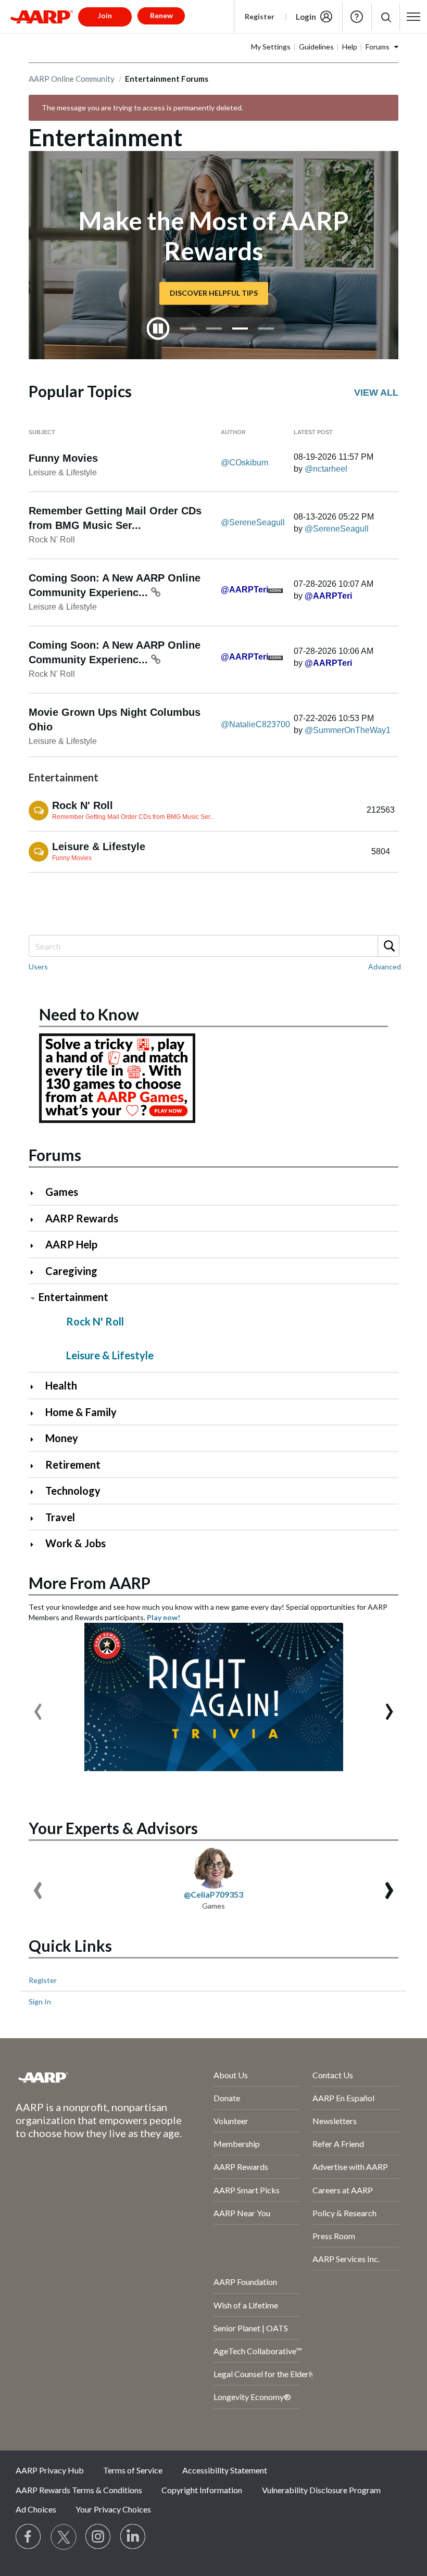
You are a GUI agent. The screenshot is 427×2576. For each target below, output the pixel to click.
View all (376, 393)
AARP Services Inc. (346, 2259)
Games (62, 1192)
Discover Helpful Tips (214, 293)
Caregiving (71, 1271)
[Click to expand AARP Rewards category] (36, 1220)
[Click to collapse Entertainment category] (33, 1298)
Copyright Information (202, 2490)
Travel (60, 1517)
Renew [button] (161, 15)
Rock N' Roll (52, 540)
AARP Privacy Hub (50, 2470)
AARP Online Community (72, 79)
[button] (386, 17)
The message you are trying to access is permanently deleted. (142, 108)
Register (260, 16)
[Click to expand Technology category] (36, 1492)
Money (62, 1438)
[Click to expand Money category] (36, 1439)
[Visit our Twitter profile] (64, 2537)
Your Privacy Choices (113, 2509)
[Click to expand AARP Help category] (36, 1246)
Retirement (73, 1464)
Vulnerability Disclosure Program (321, 2490)
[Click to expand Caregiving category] (36, 1272)
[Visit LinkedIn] (133, 2537)
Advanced (385, 967)
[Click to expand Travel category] (36, 1518)
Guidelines (316, 47)
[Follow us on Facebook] (29, 2537)
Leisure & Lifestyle (63, 472)
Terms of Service (133, 2470)
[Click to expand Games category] (36, 1193)
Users (38, 967)
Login (306, 17)
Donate (227, 2098)
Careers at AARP (343, 2190)
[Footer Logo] (87, 2077)
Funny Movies (63, 458)
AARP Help (71, 1244)
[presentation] (38, 1707)
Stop (158, 329)
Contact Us (333, 2075)
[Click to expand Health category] (36, 1387)
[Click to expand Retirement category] (36, 1466)
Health (61, 1385)
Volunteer (231, 2121)
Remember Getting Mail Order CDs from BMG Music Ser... (133, 817)
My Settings (271, 47)
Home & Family (81, 1412)
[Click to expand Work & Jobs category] (36, 1544)
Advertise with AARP (350, 2167)
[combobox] (213, 946)
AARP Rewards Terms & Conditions (79, 2490)
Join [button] (105, 15)
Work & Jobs (76, 1543)
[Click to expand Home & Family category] (36, 1413)
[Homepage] (42, 17)
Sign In (40, 2002)
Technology (73, 1491)
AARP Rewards (82, 1218)
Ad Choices (36, 2509)
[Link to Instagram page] (98, 2537)
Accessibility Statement (225, 2470)
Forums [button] (378, 47)
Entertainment (73, 1297)
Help (357, 17)
